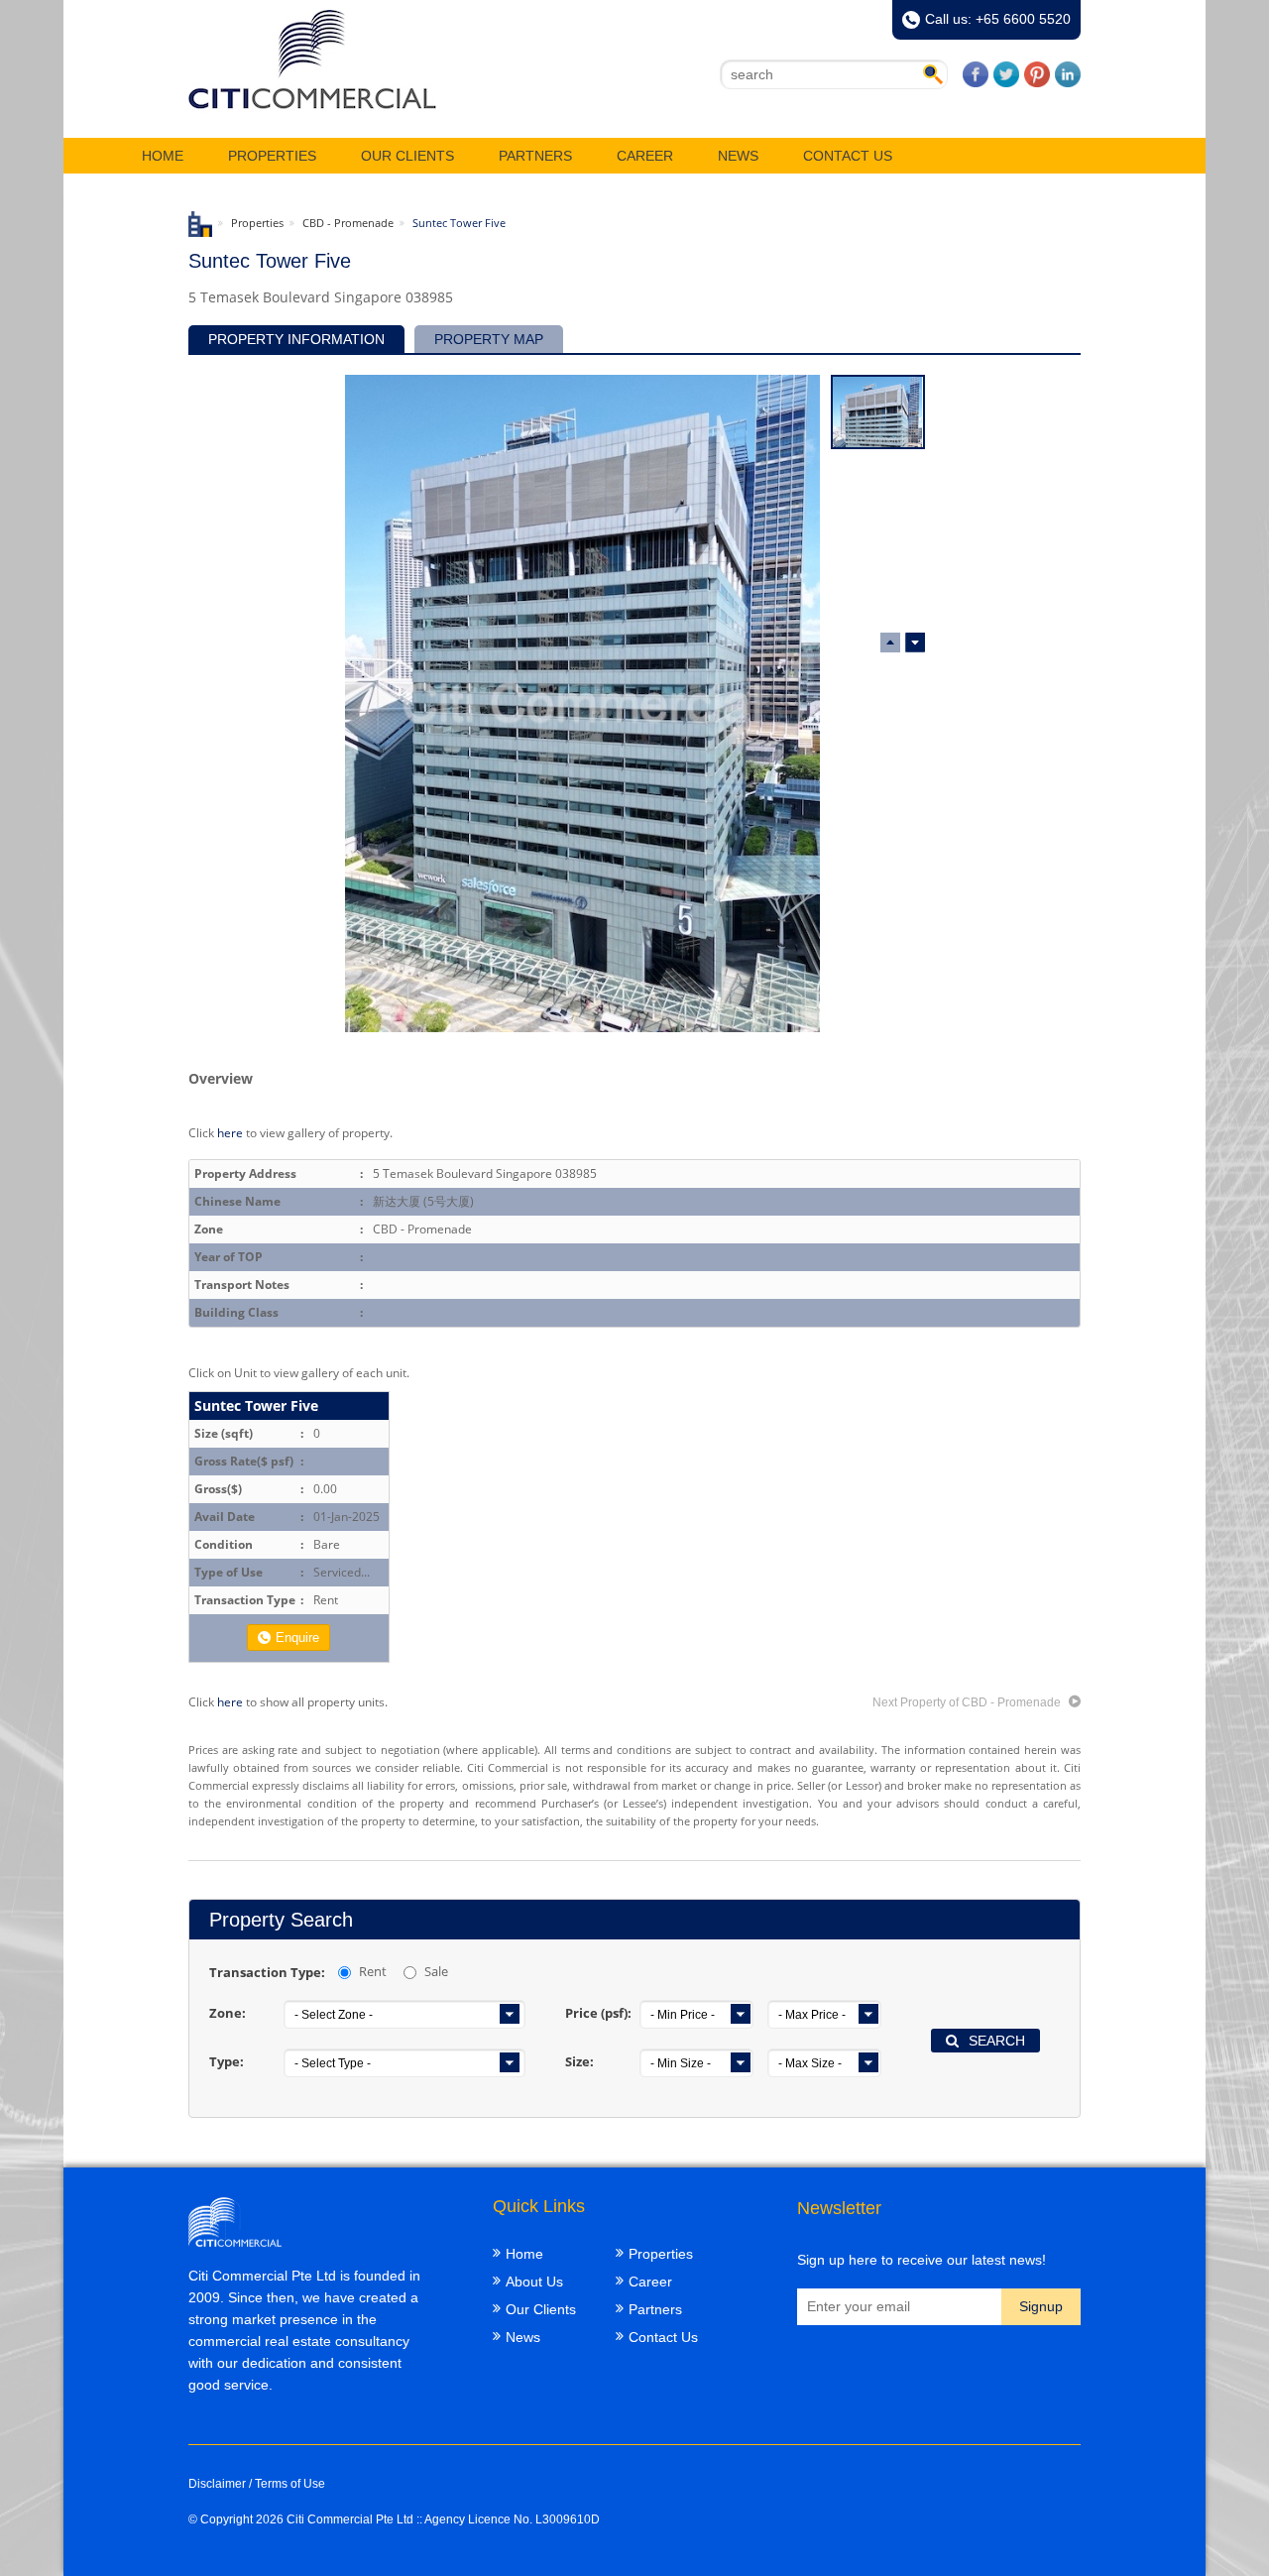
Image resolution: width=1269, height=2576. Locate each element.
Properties (272, 156)
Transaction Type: (267, 1972)
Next (890, 643)
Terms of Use (290, 2484)
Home (163, 156)
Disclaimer (217, 2484)
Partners (535, 156)
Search (997, 2041)
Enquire (297, 1638)
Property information (296, 339)
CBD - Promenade (348, 223)
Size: (579, 2061)
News (738, 156)
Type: (227, 2061)
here (230, 1132)
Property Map (489, 339)
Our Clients (407, 156)
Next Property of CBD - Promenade (968, 1702)
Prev (915, 643)
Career (645, 156)
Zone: (228, 2013)
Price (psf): (598, 2013)
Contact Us (848, 156)
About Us (534, 2282)
